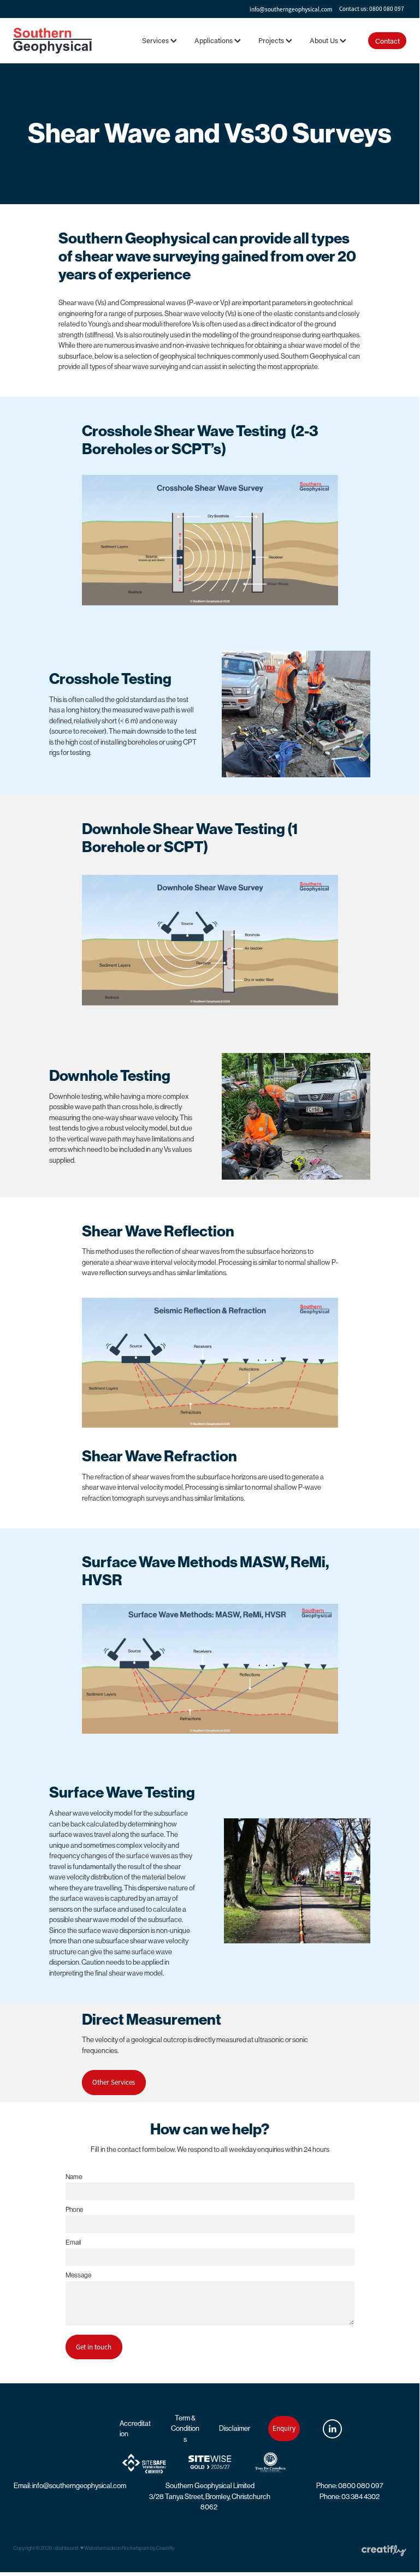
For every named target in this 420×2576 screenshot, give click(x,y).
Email (73, 2242)
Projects (272, 40)
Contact (388, 41)
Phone (74, 2210)
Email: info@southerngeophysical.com (70, 2486)
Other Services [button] (114, 2082)
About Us (325, 40)
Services (156, 40)
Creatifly (165, 2548)
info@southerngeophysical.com (291, 9)
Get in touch (94, 2347)
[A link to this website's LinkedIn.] (332, 2429)
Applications (214, 40)
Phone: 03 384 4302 (350, 2497)
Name (74, 2177)
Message (78, 2275)
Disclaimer (235, 2428)
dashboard (66, 2548)
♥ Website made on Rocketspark (115, 2548)
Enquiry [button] (284, 2428)
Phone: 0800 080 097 (350, 2486)
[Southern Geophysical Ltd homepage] (52, 40)
